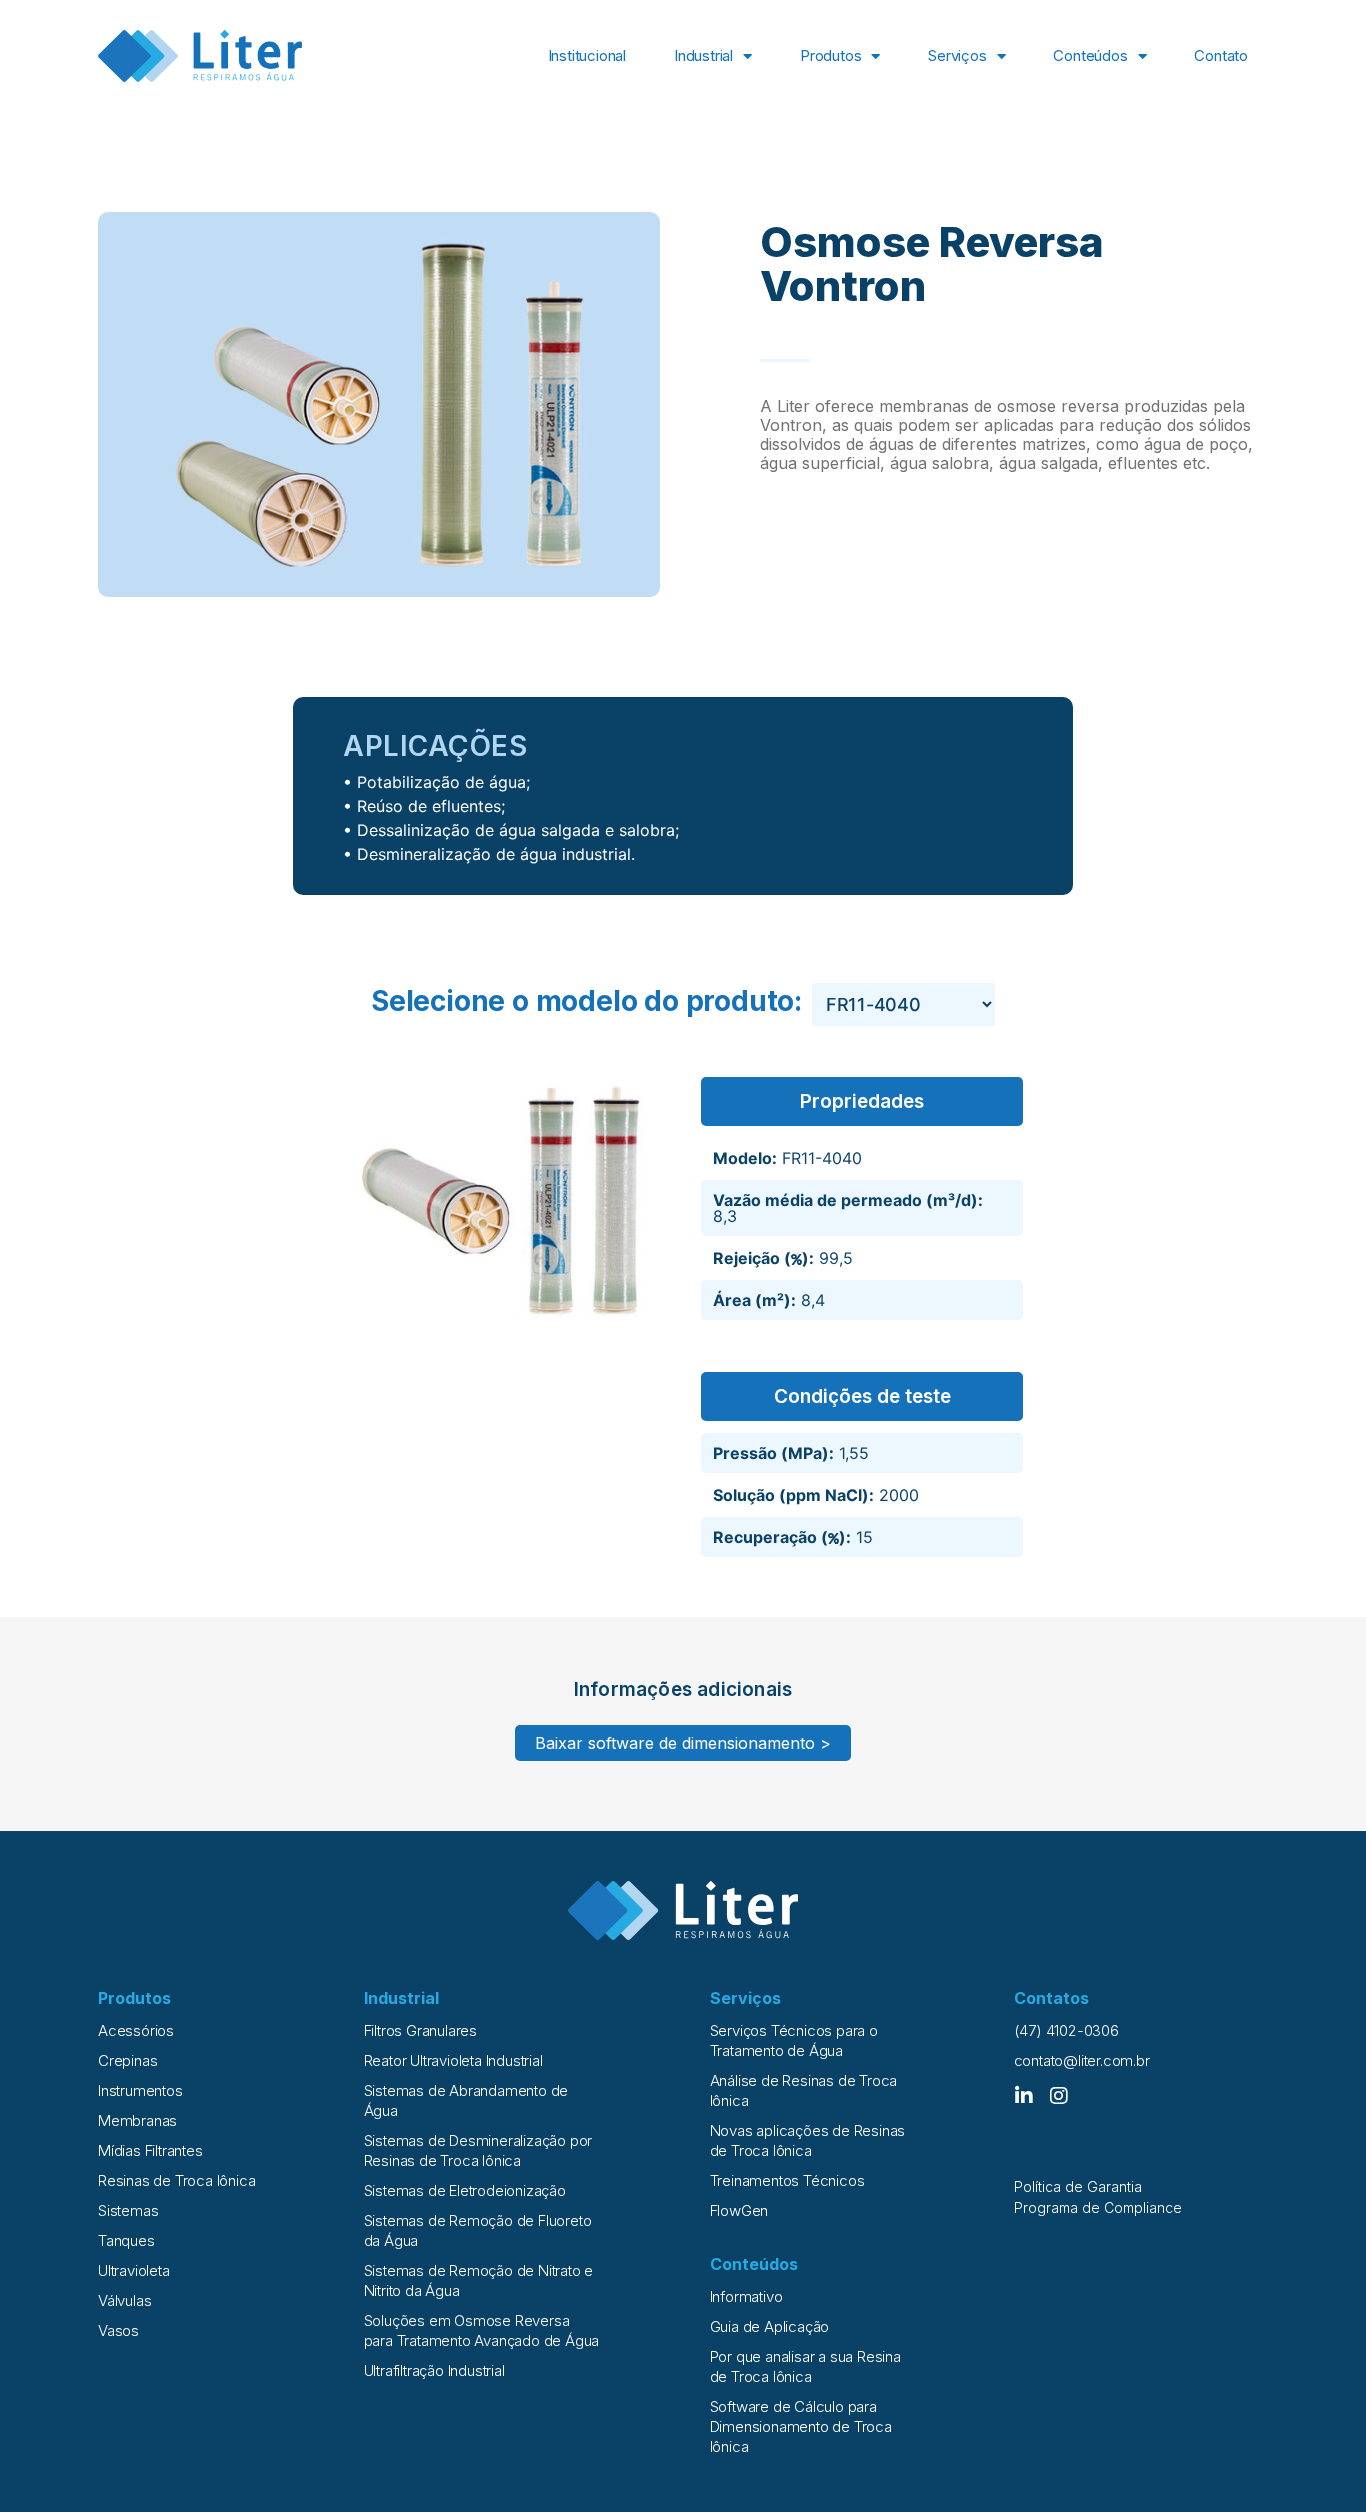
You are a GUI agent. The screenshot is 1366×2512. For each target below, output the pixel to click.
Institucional (587, 55)
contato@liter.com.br (1082, 2060)
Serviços (957, 55)
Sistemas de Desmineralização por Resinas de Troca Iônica (478, 2150)
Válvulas (124, 2300)
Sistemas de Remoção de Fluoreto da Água (478, 2230)
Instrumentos (140, 2090)
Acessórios (136, 2030)
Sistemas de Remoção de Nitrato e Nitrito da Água (479, 2280)
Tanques (126, 2240)
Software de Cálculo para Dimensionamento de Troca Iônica (801, 2426)
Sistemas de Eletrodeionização (465, 2190)
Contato (1221, 55)
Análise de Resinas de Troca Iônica (804, 2090)
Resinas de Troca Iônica (176, 2180)
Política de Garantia (1078, 2186)
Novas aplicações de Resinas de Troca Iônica (808, 2140)
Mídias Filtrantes (150, 2150)
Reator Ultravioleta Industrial (453, 2060)
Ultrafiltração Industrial (434, 2370)
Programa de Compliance (1098, 2207)
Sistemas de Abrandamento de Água (466, 2100)
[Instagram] (1059, 2096)
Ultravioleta (134, 2270)
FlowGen (739, 2210)
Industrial (703, 55)
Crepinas (127, 2060)
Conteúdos (1090, 55)
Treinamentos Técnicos (787, 2180)
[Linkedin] (1024, 2096)
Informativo (746, 2296)
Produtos (830, 55)
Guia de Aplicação (770, 2326)
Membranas (137, 2120)
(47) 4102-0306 (1066, 2030)
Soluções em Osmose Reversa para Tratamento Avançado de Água (482, 2330)
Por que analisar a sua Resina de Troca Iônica (805, 2366)
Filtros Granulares (420, 2030)
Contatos (1051, 1998)
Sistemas (128, 2210)
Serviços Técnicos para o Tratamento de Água (794, 2040)
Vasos (118, 2330)
